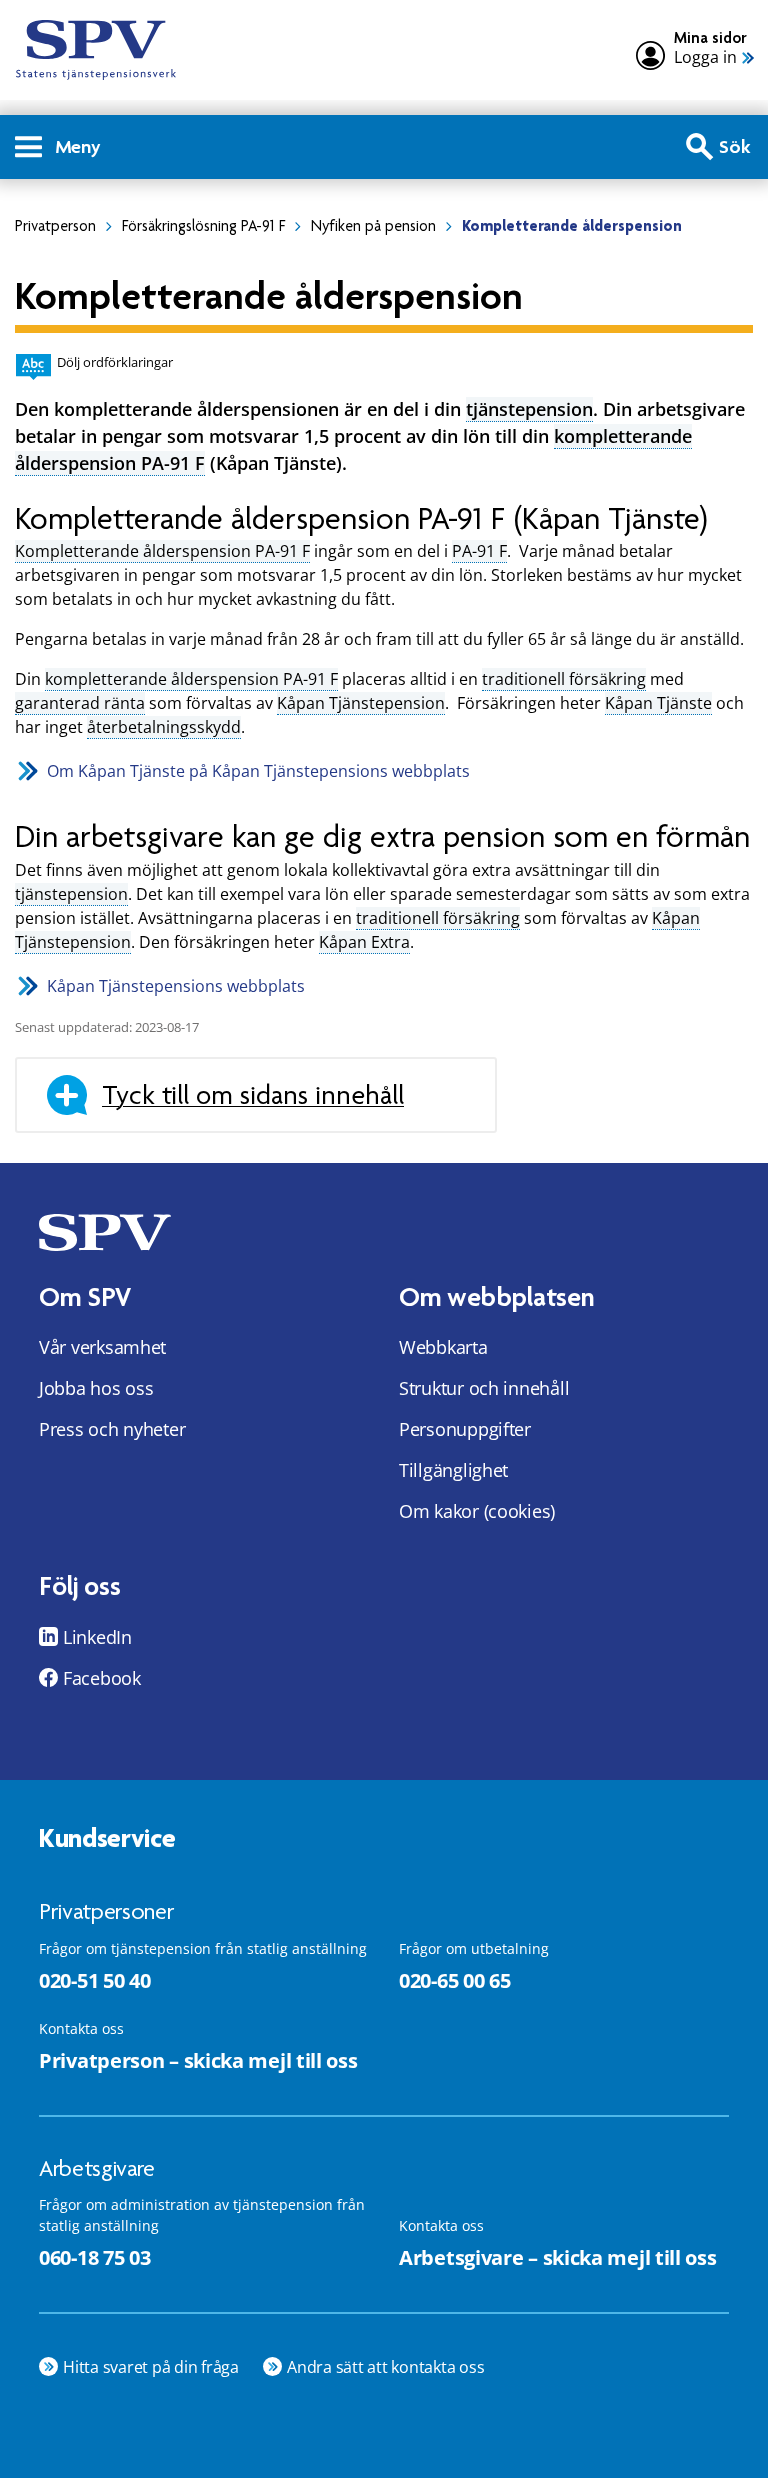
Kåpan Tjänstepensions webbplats (176, 986)
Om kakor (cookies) (477, 1511)
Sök (735, 146)
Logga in (705, 57)
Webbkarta (443, 1347)
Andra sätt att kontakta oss (386, 2367)
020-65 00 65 (454, 1980)
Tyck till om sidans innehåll (253, 1095)
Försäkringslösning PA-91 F (203, 226)
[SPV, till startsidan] (96, 50)
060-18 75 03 (94, 2257)
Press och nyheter (112, 1429)
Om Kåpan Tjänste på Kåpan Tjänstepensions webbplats (258, 771)
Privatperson (55, 226)
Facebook (102, 1678)
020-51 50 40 (94, 1980)
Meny (78, 146)
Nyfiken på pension (373, 226)
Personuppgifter (465, 1429)
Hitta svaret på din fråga (151, 2367)
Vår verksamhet (102, 1347)
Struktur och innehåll (484, 1388)
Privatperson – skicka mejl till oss (198, 2060)
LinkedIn (97, 1637)
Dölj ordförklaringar (115, 362)
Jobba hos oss (96, 1388)
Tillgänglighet (453, 1470)
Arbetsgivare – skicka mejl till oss (558, 2257)
